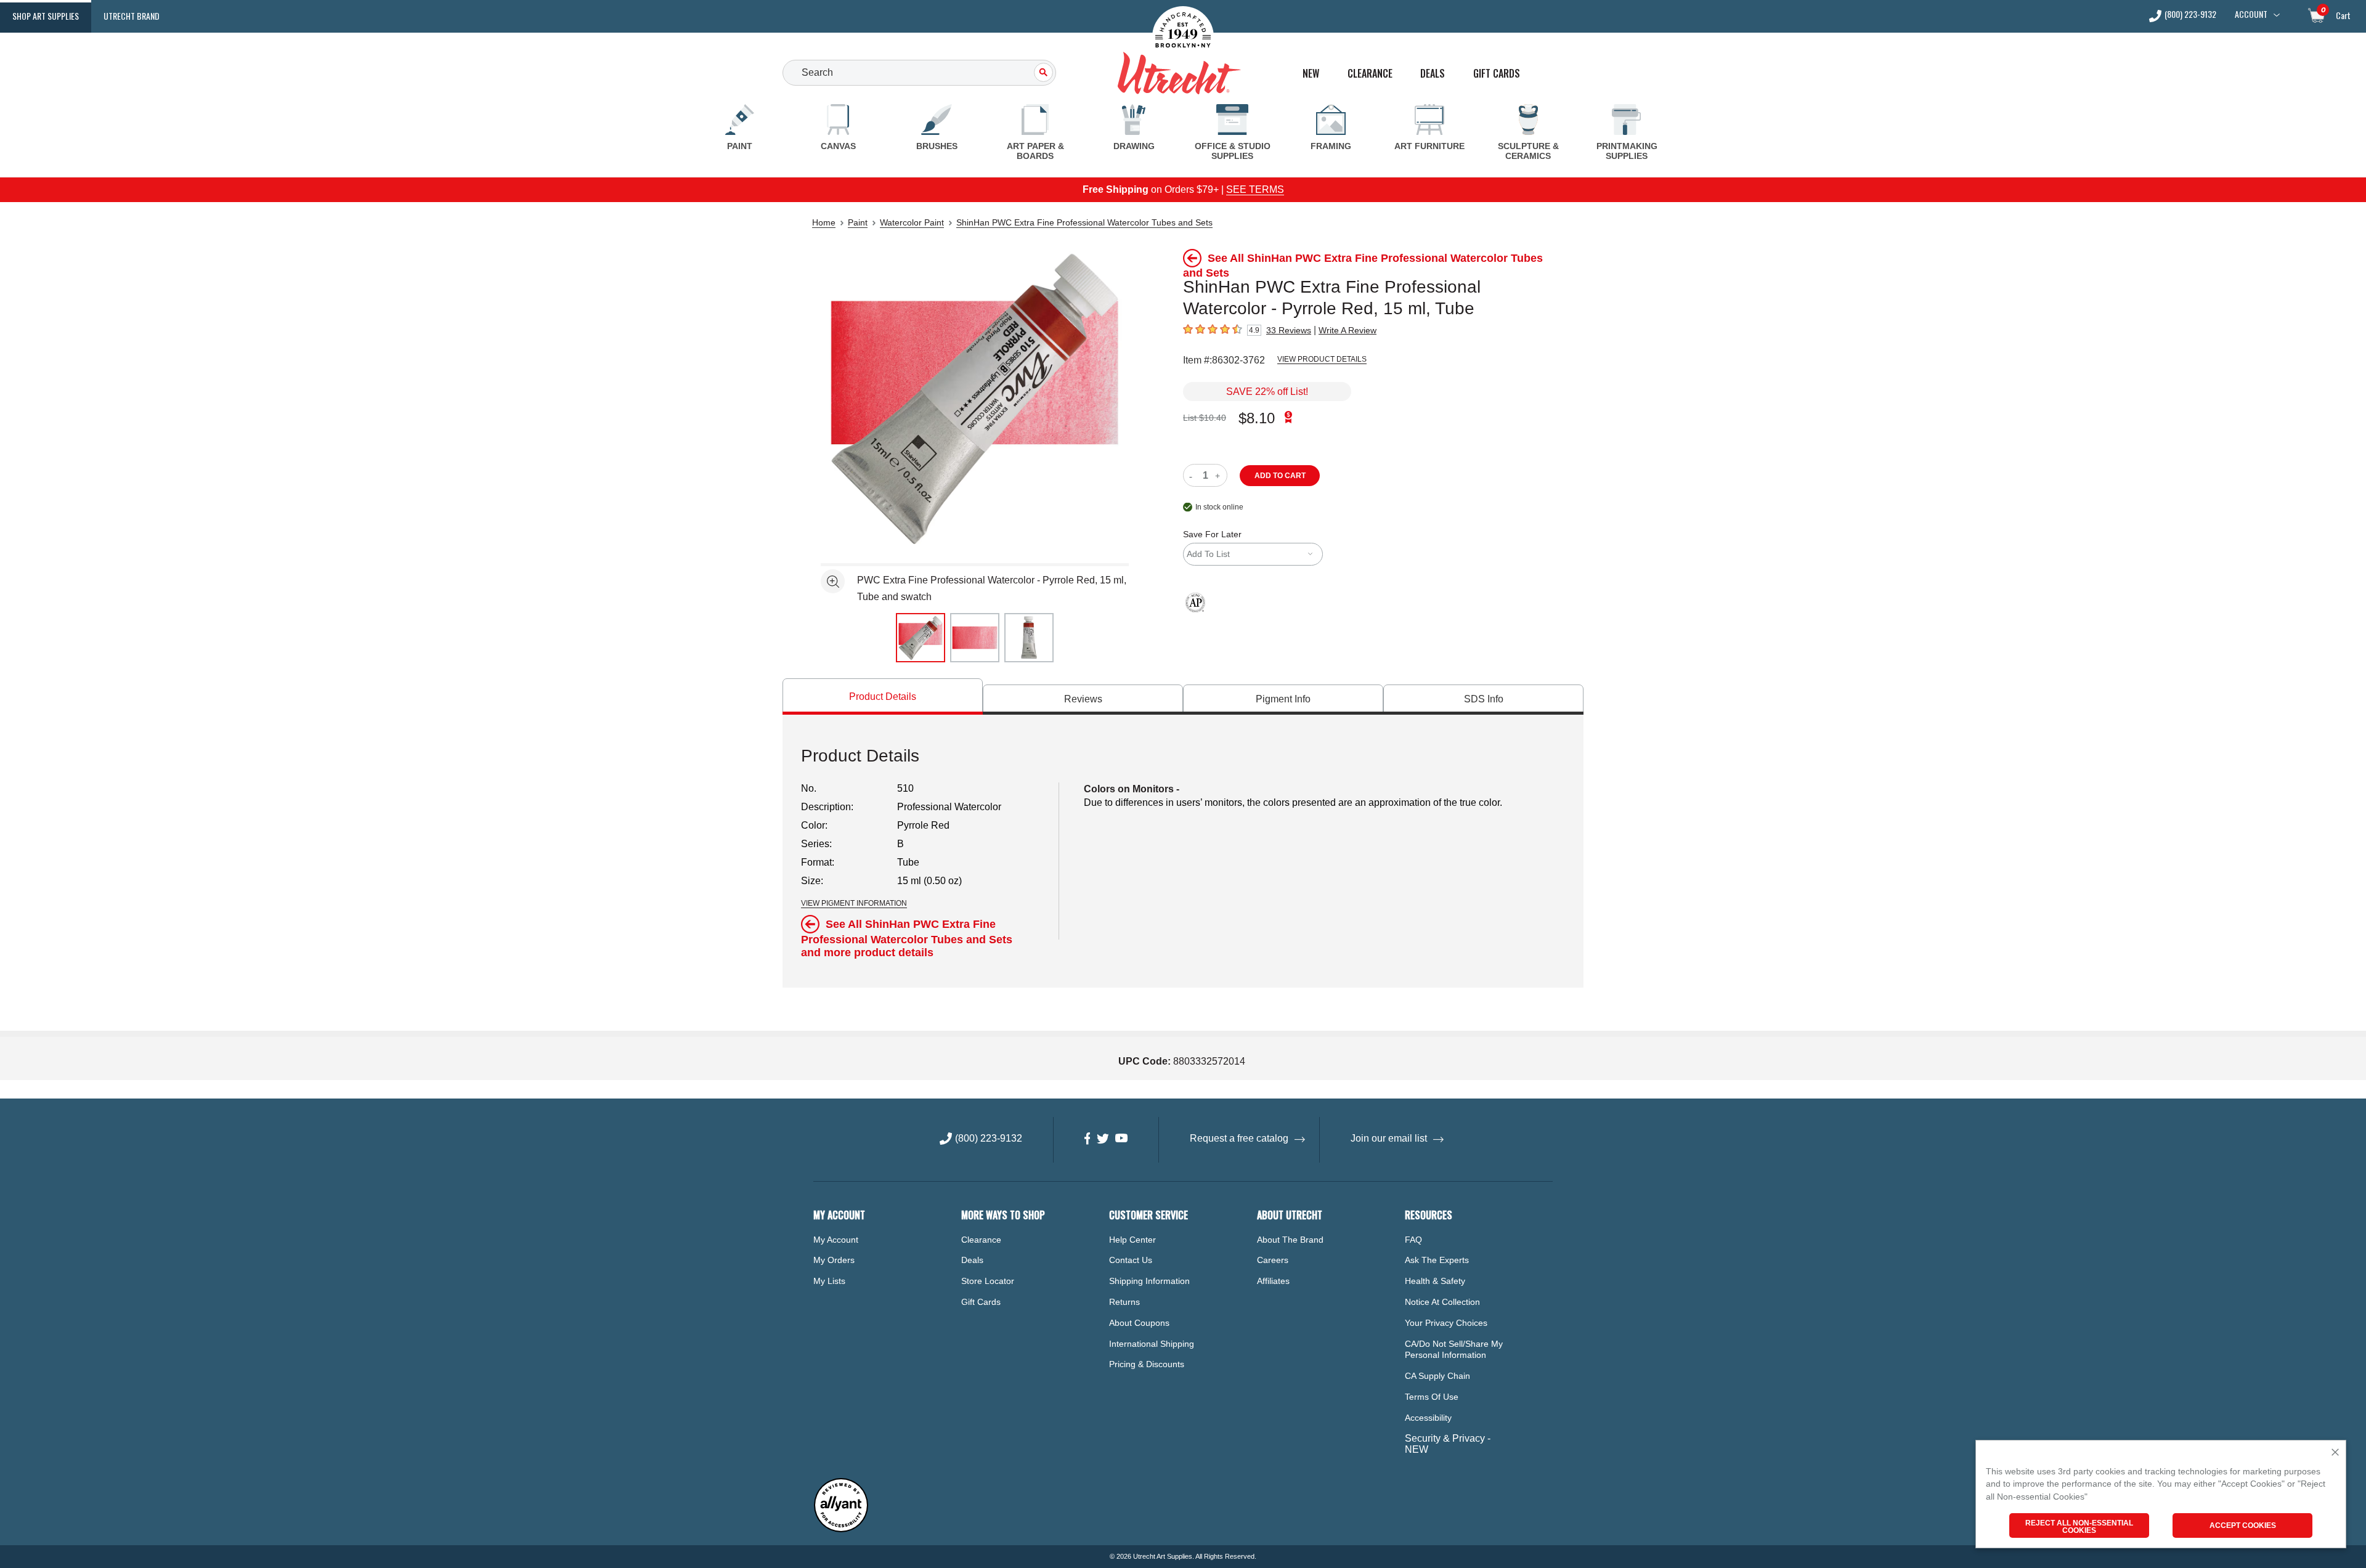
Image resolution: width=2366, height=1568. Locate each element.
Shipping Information (1149, 1281)
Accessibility (1428, 1418)
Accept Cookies (2243, 1525)
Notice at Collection (1442, 1302)
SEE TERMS (1255, 189)
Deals (1433, 74)
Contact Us (1131, 1260)
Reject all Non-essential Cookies (2079, 1527)
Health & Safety (1435, 1281)
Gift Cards (1497, 74)
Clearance (1370, 74)
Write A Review (1348, 330)
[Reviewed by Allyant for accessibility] (841, 1529)
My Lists (829, 1281)
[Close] (2335, 1453)
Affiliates (1273, 1281)
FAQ (1413, 1240)
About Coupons (1139, 1323)
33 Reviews (1289, 330)
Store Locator (988, 1281)
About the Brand (1290, 1240)
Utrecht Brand (132, 16)
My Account (836, 1240)
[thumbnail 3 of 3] (1029, 638)
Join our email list (1389, 1138)
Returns (1124, 1302)
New (1311, 74)
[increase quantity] (1219, 475)
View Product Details (1322, 359)
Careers (1273, 1260)
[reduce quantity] (1193, 475)
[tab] (883, 697)
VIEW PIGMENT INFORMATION (854, 903)
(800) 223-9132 (2190, 15)
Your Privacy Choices (1446, 1323)
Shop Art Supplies (46, 16)
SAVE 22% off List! (1267, 392)
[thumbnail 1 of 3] (921, 638)
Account (2251, 14)
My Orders (834, 1260)
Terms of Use (1432, 1397)
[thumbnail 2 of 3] (975, 638)
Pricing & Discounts (1147, 1364)
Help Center (1132, 1240)
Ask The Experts (1437, 1260)
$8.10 (1257, 418)
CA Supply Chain (1437, 1376)
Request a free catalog (1239, 1138)
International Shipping (1152, 1344)
